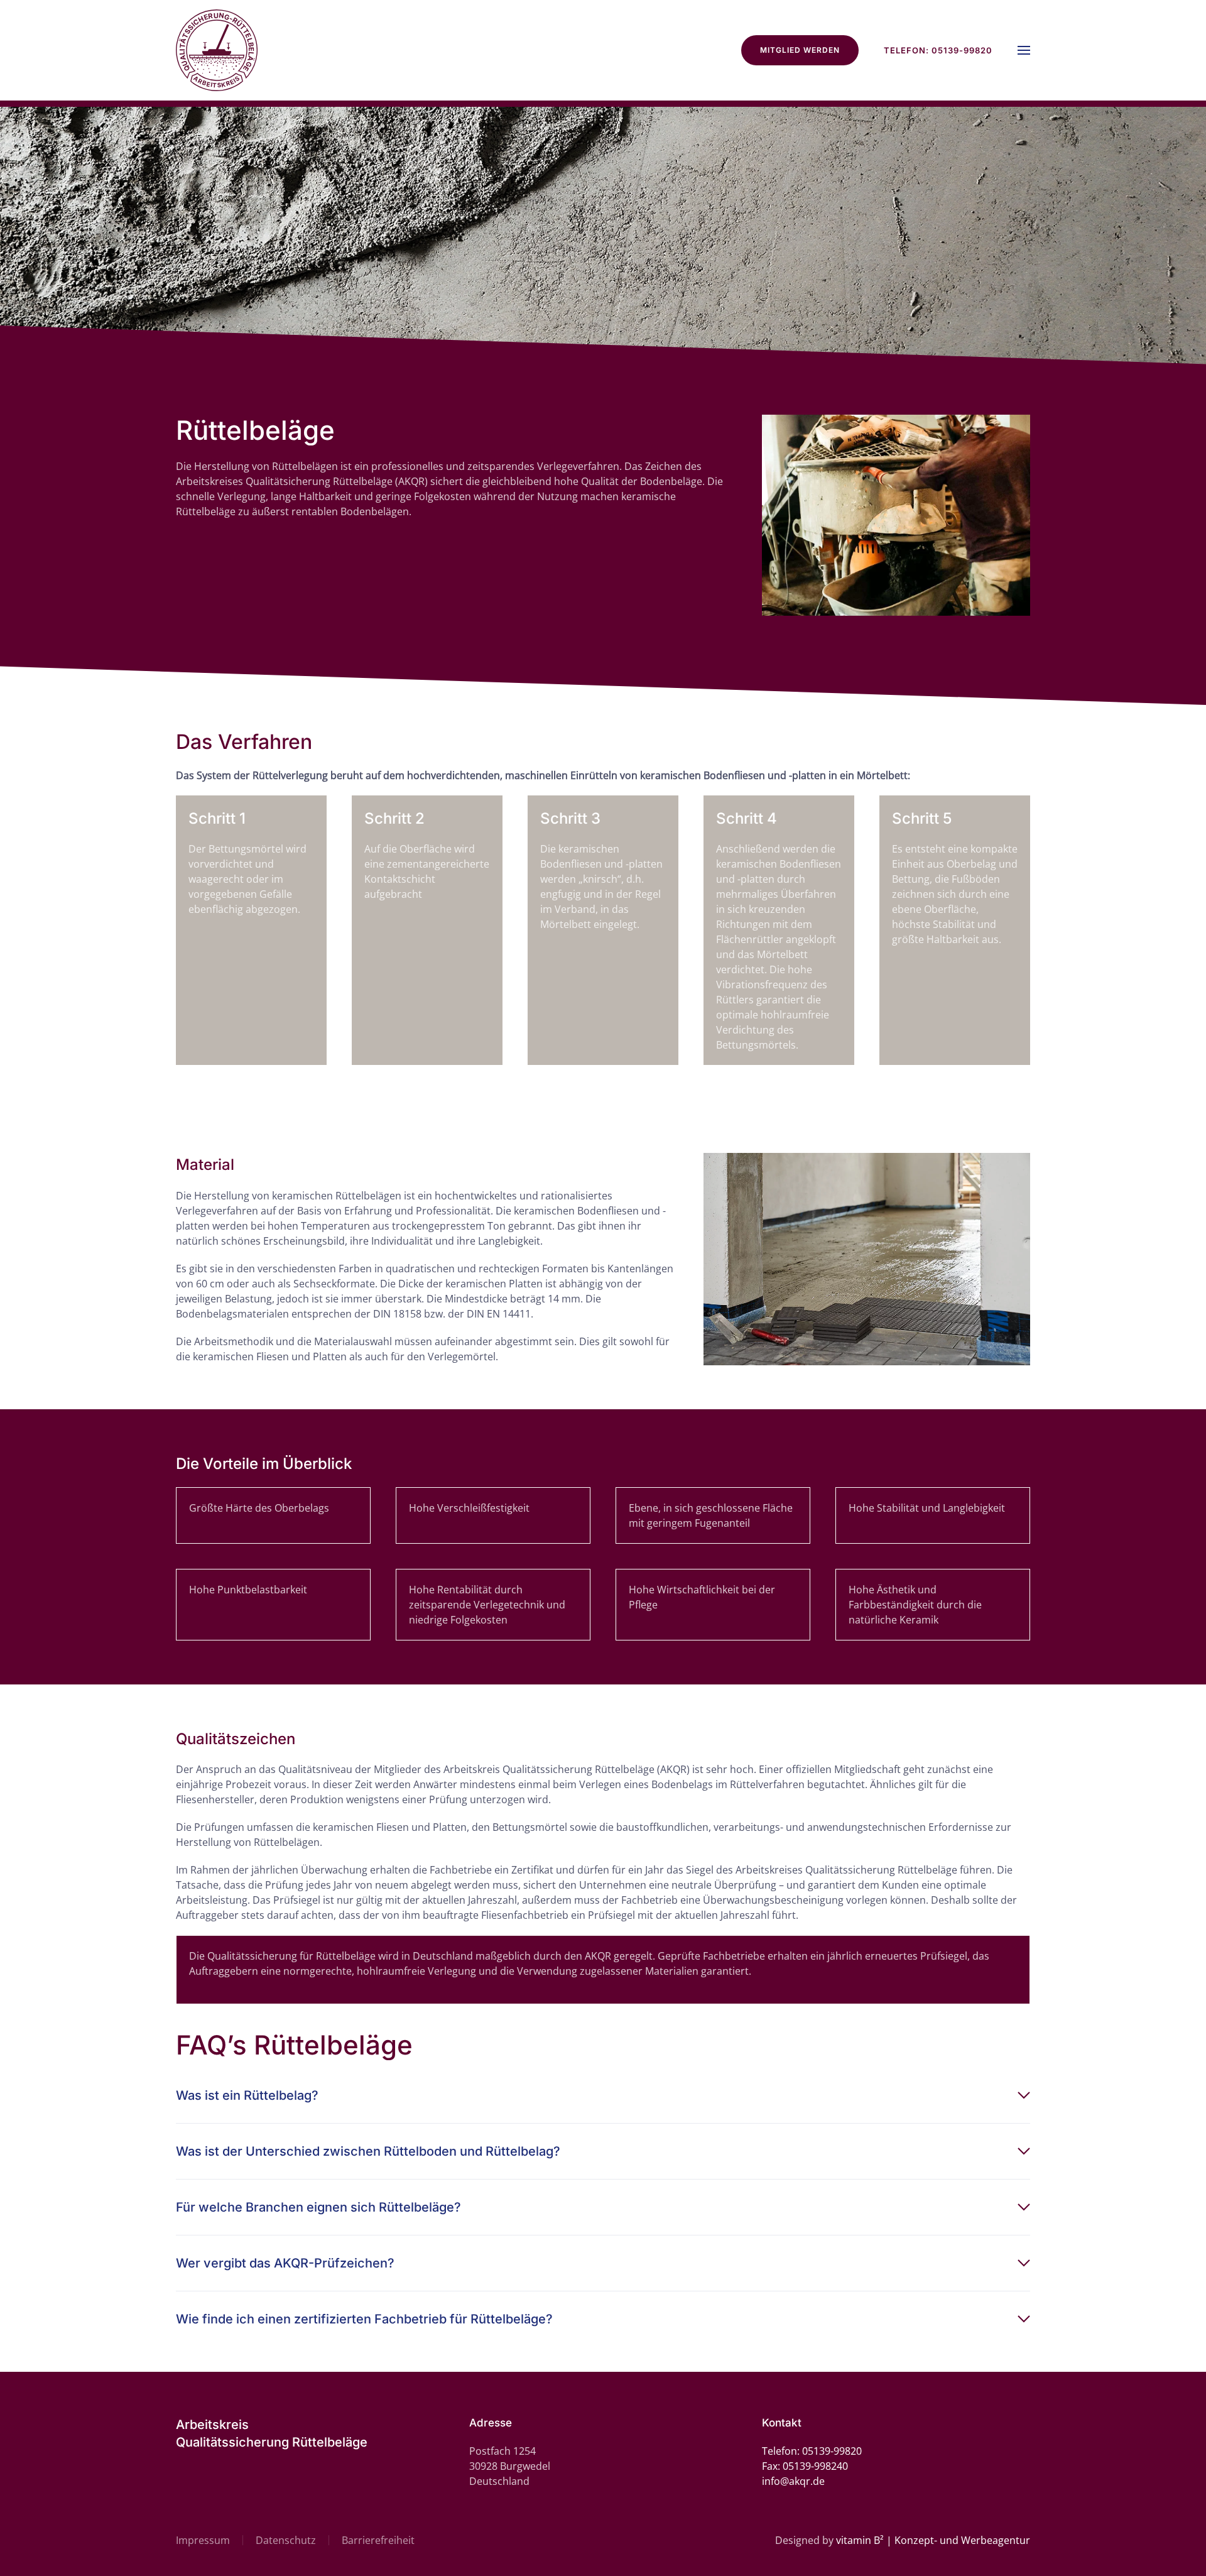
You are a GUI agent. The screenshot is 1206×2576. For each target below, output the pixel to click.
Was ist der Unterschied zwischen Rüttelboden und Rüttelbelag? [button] (368, 2151)
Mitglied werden (800, 50)
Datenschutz (286, 2540)
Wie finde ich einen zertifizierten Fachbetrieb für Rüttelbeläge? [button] (364, 2319)
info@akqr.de (793, 2481)
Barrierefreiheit (378, 2540)
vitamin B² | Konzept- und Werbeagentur (933, 2540)
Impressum (203, 2540)
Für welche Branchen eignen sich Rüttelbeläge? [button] (318, 2207)
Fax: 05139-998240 (805, 2466)
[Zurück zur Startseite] (217, 50)
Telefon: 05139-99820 (938, 50)
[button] (1024, 50)
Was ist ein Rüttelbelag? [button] (247, 2095)
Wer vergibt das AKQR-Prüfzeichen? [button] (285, 2263)
